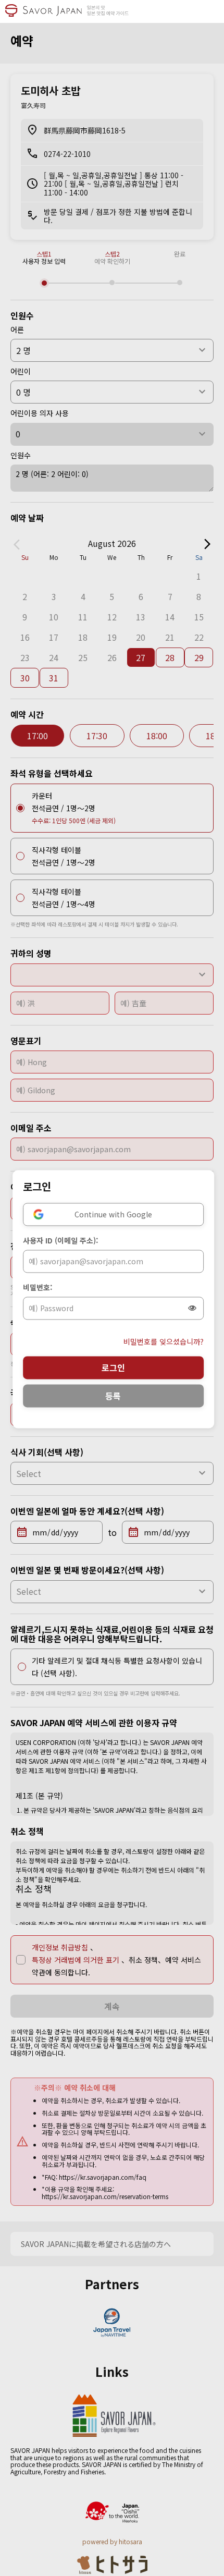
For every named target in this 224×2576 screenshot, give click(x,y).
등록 (113, 1396)
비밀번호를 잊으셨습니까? (164, 1341)
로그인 (113, 1368)
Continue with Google (113, 1214)
